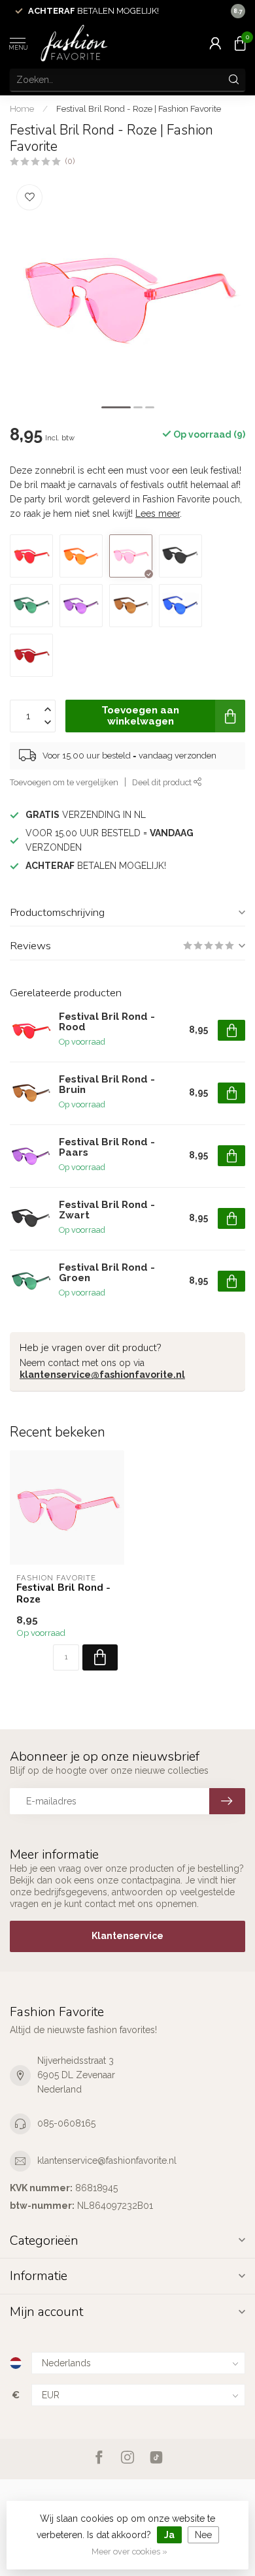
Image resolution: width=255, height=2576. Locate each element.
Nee (203, 2535)
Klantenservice (127, 1936)
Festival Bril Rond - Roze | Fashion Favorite (139, 108)
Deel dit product (163, 782)
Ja (169, 2535)
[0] (240, 43)
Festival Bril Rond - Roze (63, 1594)
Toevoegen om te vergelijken (64, 782)
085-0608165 (66, 2123)
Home (22, 108)
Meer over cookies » (129, 2552)
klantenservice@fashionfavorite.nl (102, 1375)
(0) (70, 161)
